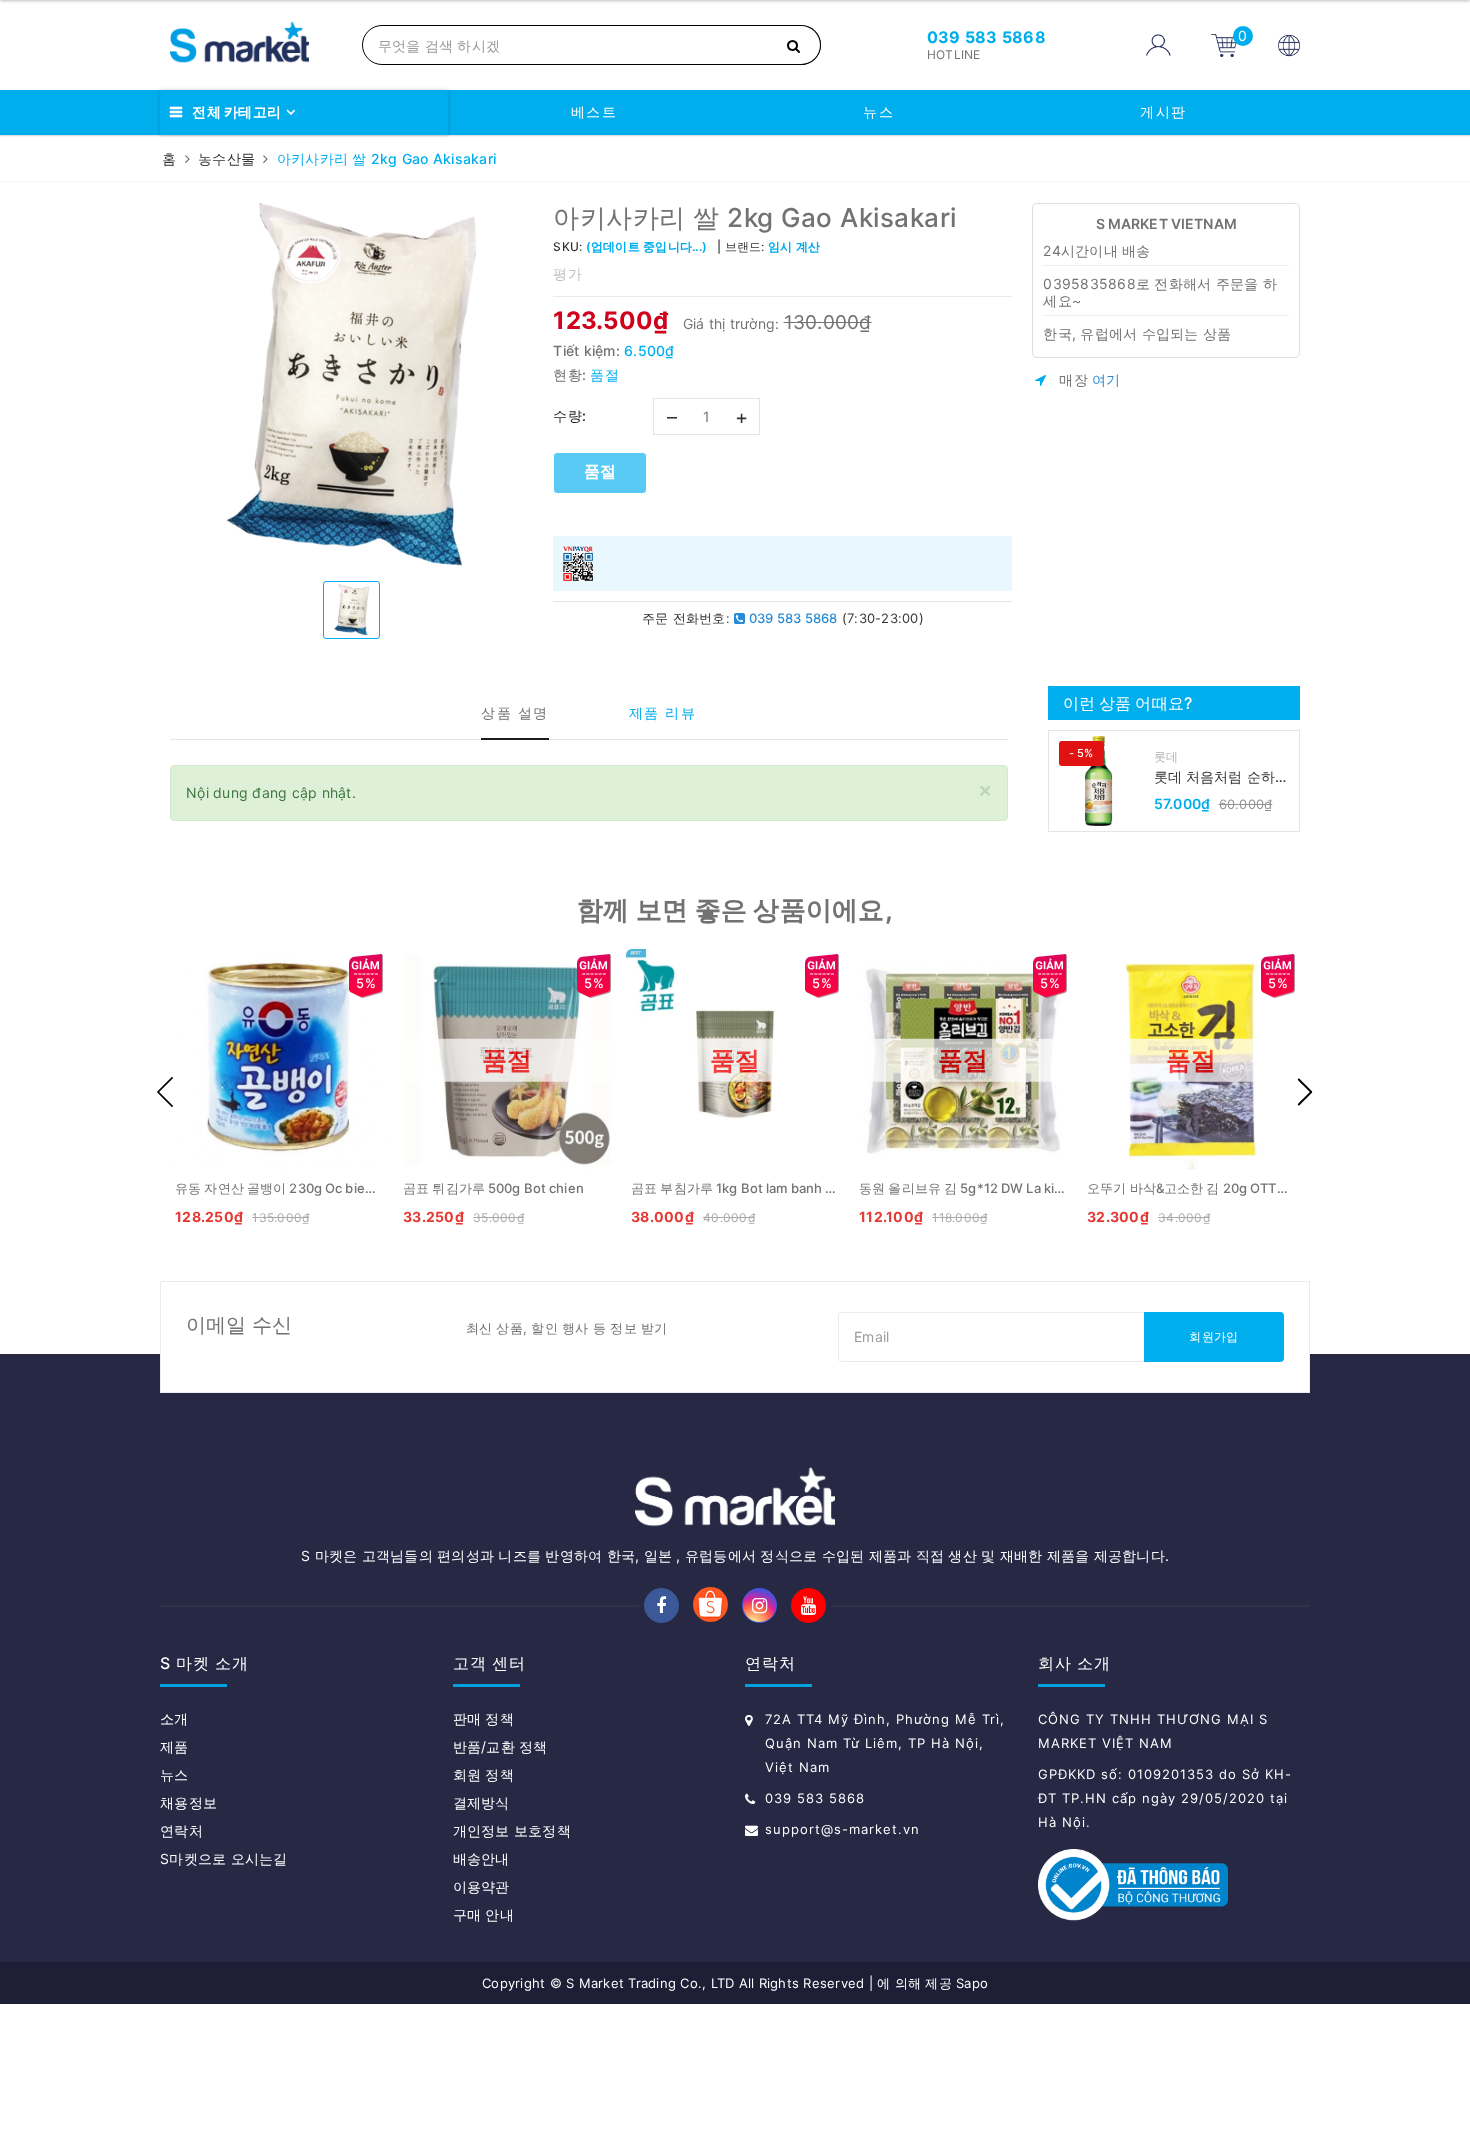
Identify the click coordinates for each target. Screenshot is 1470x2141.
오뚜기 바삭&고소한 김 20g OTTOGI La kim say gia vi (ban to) (1271, 1188)
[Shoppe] (710, 1606)
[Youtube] (808, 1605)
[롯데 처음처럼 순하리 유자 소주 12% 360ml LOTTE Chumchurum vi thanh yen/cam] (1099, 781)
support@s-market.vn (842, 1829)
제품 (174, 1746)
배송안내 (481, 1858)
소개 (174, 1718)
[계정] (1158, 45)
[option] (351, 384)
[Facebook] (661, 1605)
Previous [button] (165, 1092)
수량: (570, 415)
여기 (1106, 379)
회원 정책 (483, 1774)
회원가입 (1213, 1336)
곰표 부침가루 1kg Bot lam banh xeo (740, 1188)
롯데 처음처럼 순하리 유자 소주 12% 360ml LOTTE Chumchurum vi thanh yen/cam (1224, 777)
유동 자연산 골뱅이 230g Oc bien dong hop (305, 1188)
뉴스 (878, 111)
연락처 (181, 1830)
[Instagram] (759, 1605)
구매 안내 (483, 1914)
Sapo (972, 1983)
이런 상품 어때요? (1128, 703)
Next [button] (1305, 1092)
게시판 (1163, 111)
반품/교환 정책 (500, 1746)
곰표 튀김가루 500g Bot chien (493, 1188)
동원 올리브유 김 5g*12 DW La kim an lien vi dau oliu (1017, 1188)
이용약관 (481, 1886)
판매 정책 (483, 1718)
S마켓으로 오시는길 (224, 1858)
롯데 (1166, 756)
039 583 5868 (791, 618)
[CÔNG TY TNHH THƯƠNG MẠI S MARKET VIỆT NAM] (256, 45)
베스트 (594, 111)
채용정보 (188, 1802)
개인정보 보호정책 (512, 1830)
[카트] (1224, 44)
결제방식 (481, 1802)
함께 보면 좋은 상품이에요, (735, 909)
